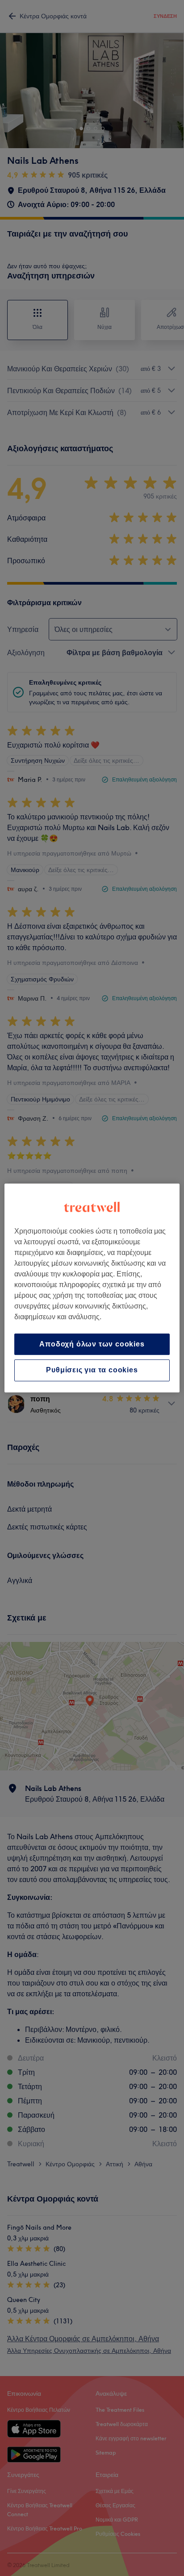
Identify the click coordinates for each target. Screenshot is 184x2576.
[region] (92, 1288)
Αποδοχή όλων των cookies (92, 1344)
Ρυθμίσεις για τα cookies (92, 1370)
